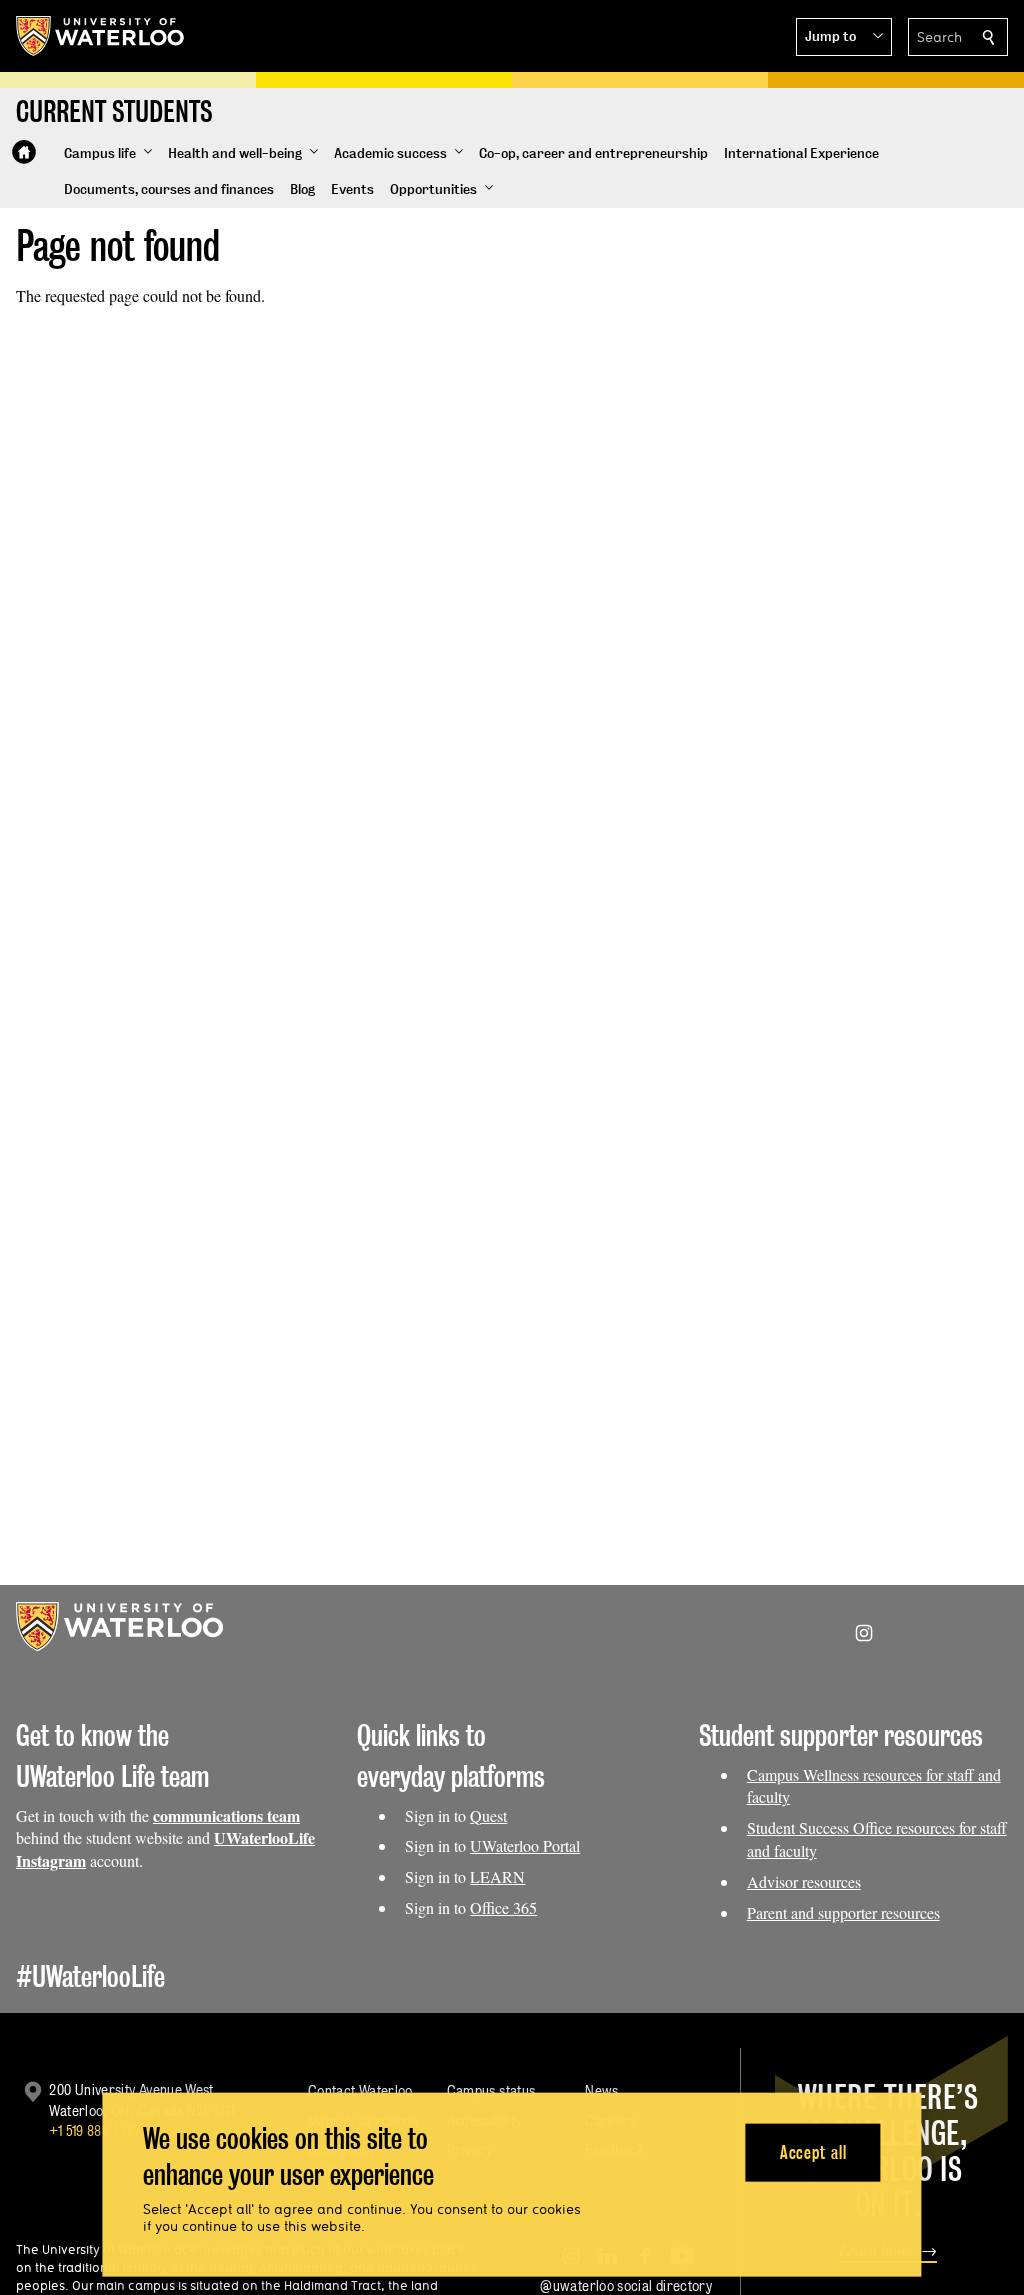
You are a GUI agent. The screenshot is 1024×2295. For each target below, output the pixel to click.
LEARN (497, 1876)
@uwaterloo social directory (626, 2285)
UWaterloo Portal (525, 1845)
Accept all (813, 2151)
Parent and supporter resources (843, 1912)
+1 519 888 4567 (95, 2130)
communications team (226, 1815)
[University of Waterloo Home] (101, 36)
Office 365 (503, 1907)
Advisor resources (804, 1881)
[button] (844, 37)
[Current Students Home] (24, 152)
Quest (488, 1815)
